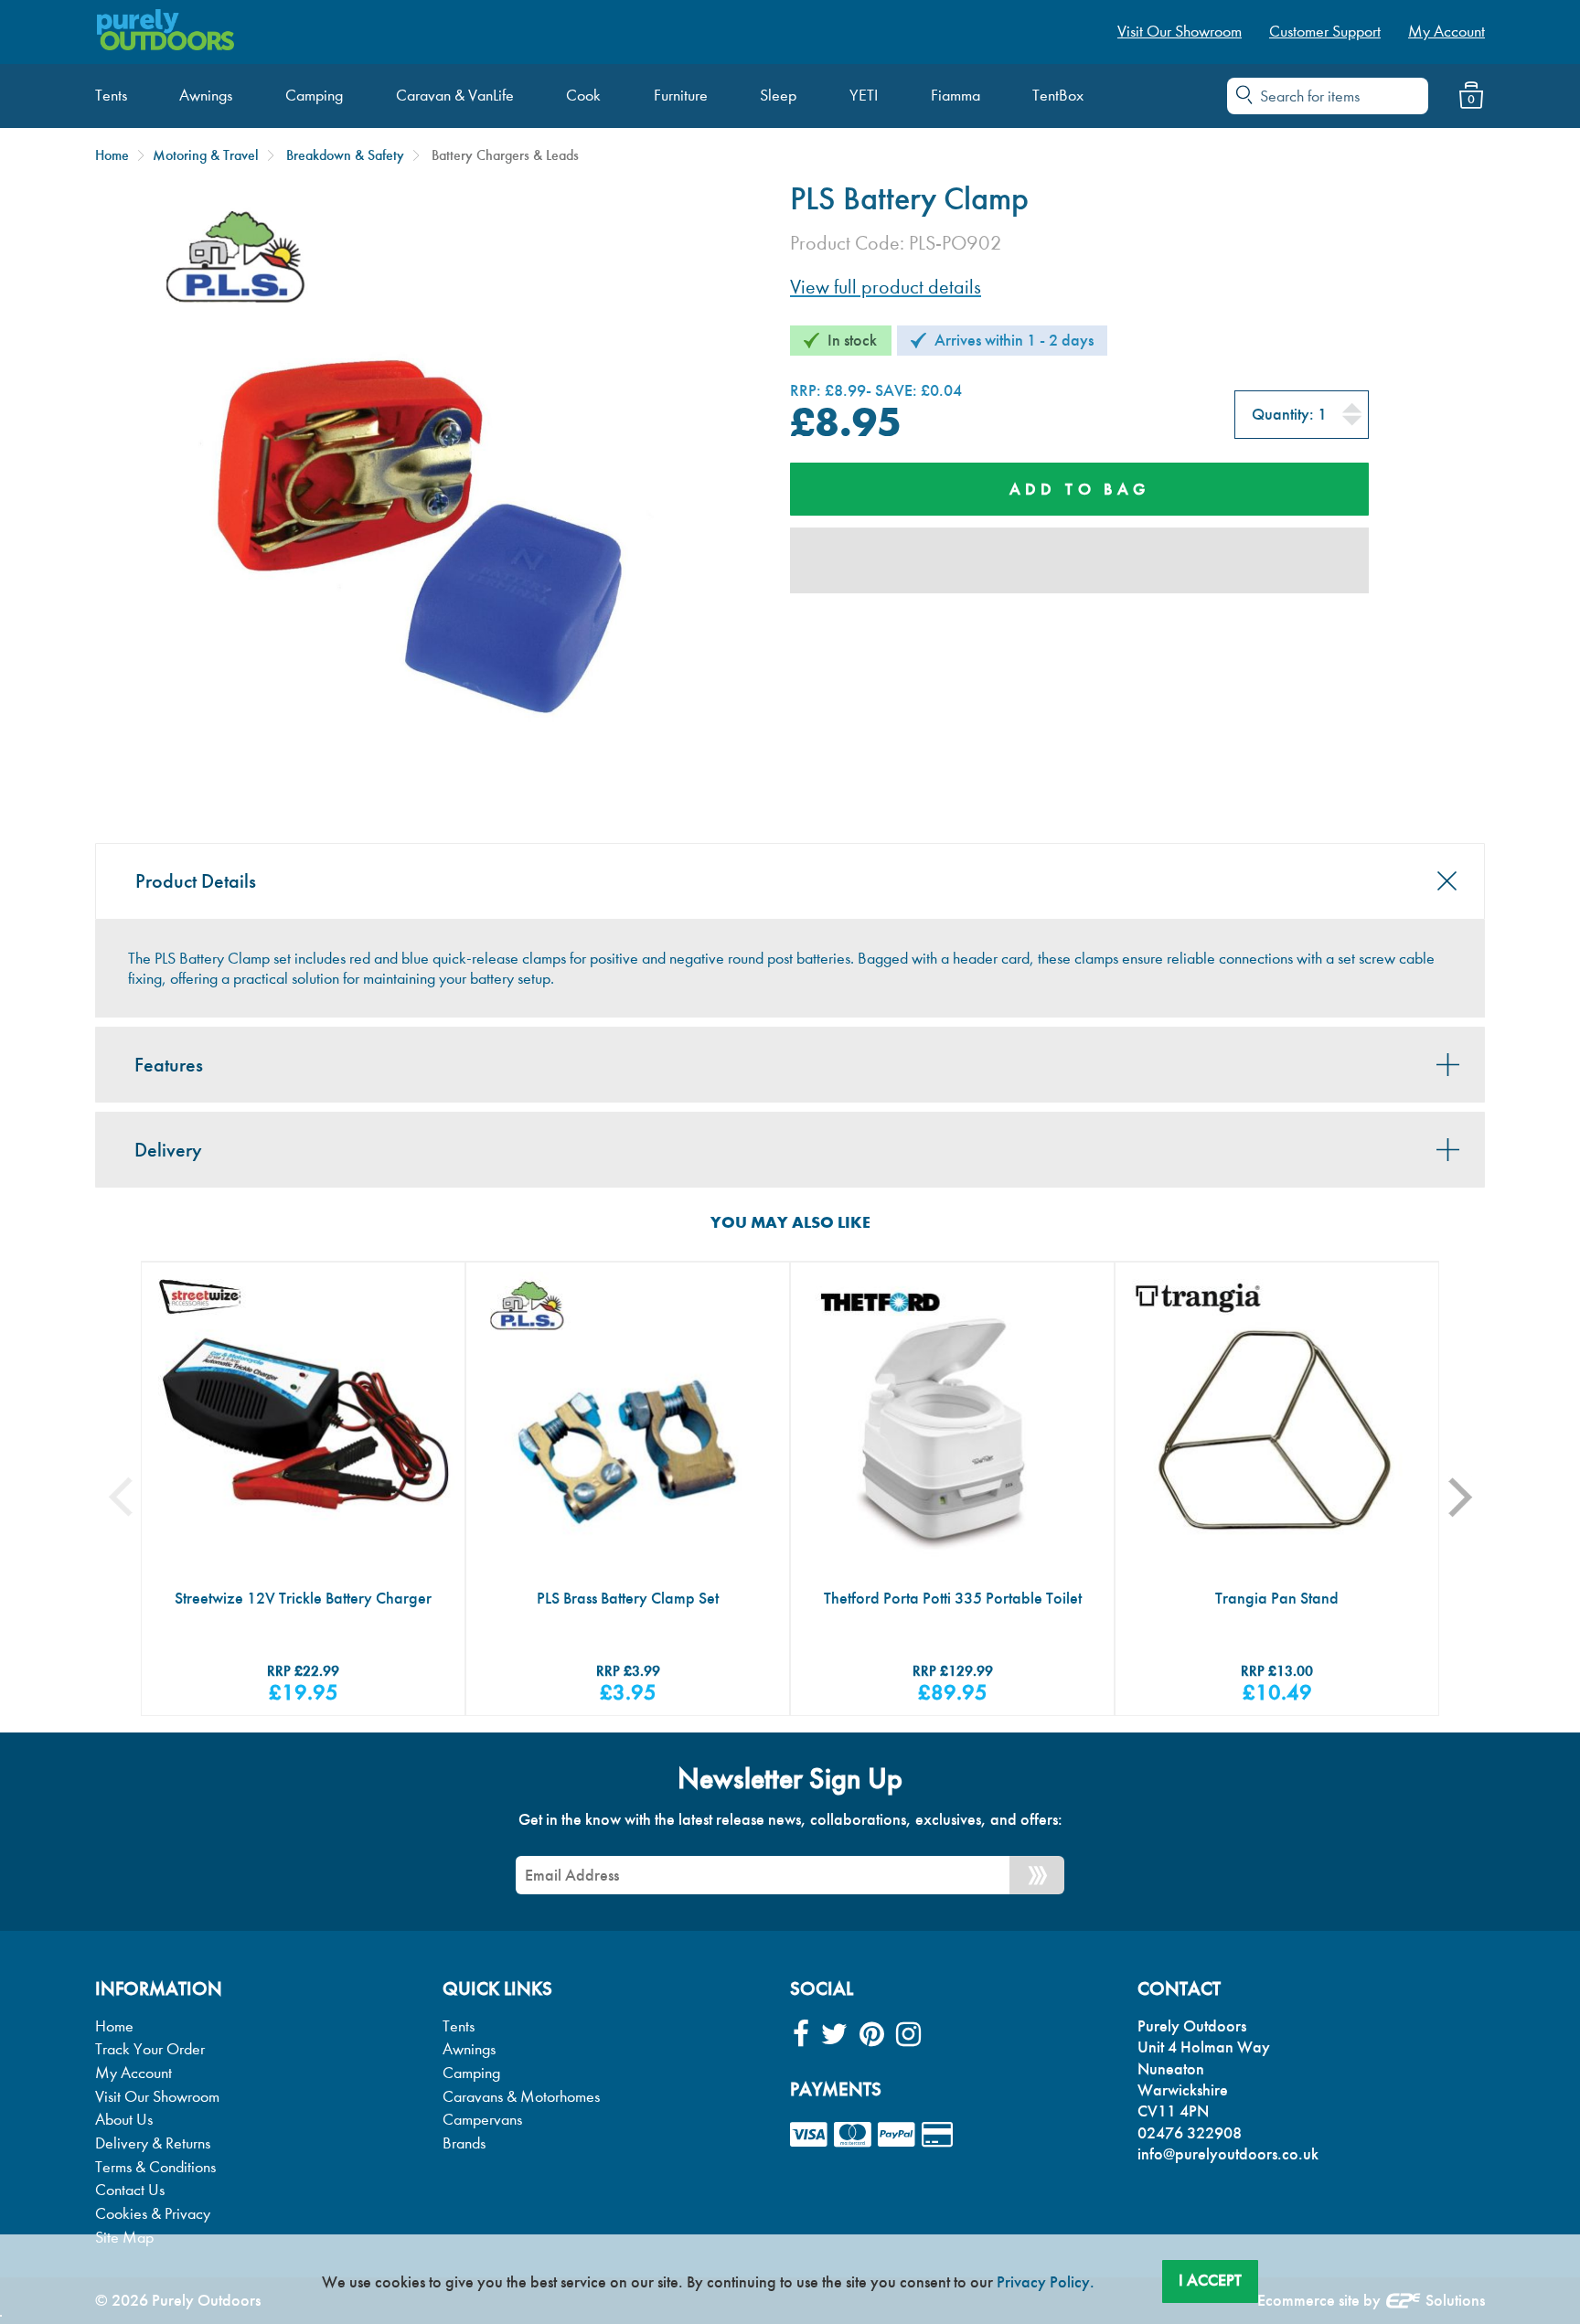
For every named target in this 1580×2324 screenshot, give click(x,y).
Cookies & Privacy (153, 2214)
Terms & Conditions (155, 2167)
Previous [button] (134, 1497)
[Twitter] (834, 2035)
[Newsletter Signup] (1037, 1875)
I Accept (1210, 2280)
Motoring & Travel (206, 155)
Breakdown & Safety (345, 155)
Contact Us (130, 2190)
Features (169, 1065)
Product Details (196, 881)
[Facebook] (801, 2035)
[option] (303, 1489)
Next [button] (1472, 1497)
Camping (471, 2073)
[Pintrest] (872, 2035)
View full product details (886, 287)
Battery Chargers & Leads (505, 155)
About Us (124, 2120)
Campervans (482, 2120)
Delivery (168, 1150)
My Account (133, 2073)
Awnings (469, 2049)
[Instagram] (908, 2035)
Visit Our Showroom (157, 2097)
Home (112, 155)
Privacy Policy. (1046, 2282)
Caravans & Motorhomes (521, 2097)
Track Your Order (150, 2049)
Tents (459, 2026)
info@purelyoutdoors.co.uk (1228, 2154)
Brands (464, 2143)
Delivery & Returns (153, 2143)
